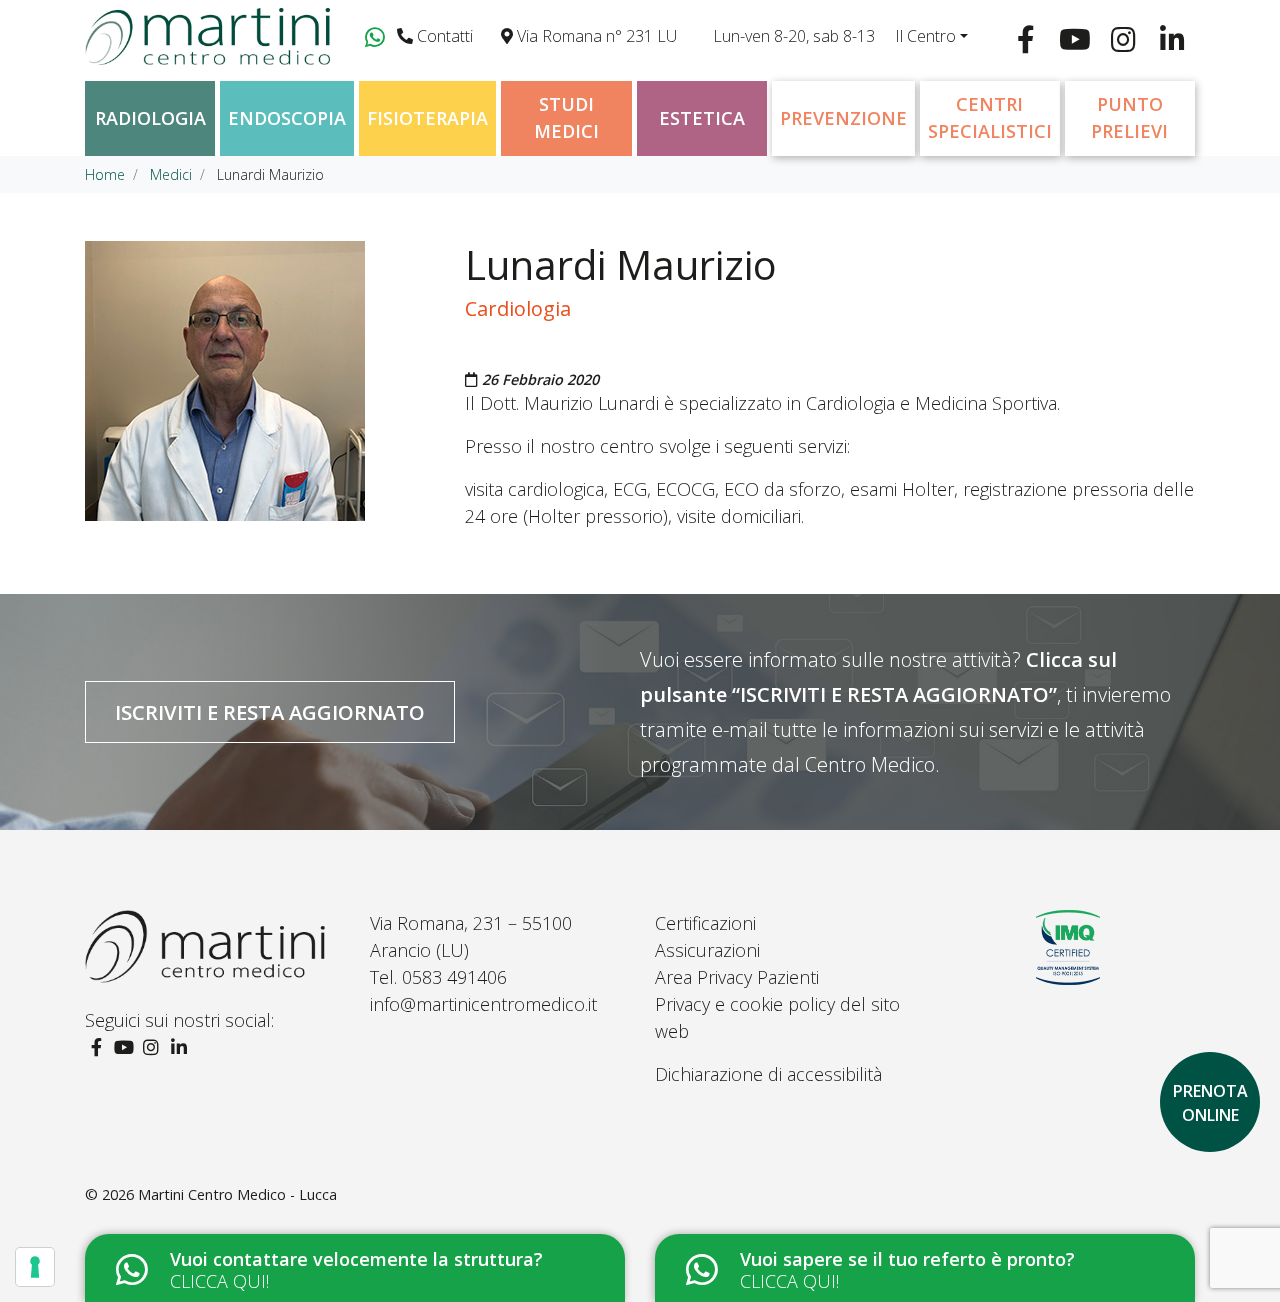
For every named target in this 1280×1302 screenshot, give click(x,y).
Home (105, 174)
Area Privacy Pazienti (737, 977)
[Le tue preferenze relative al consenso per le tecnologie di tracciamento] (35, 1267)
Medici (171, 174)
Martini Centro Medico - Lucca (237, 1194)
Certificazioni (705, 923)
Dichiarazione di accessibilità (768, 1074)
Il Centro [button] (925, 36)
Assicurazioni (707, 950)
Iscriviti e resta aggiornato (270, 712)
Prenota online (1210, 1103)
